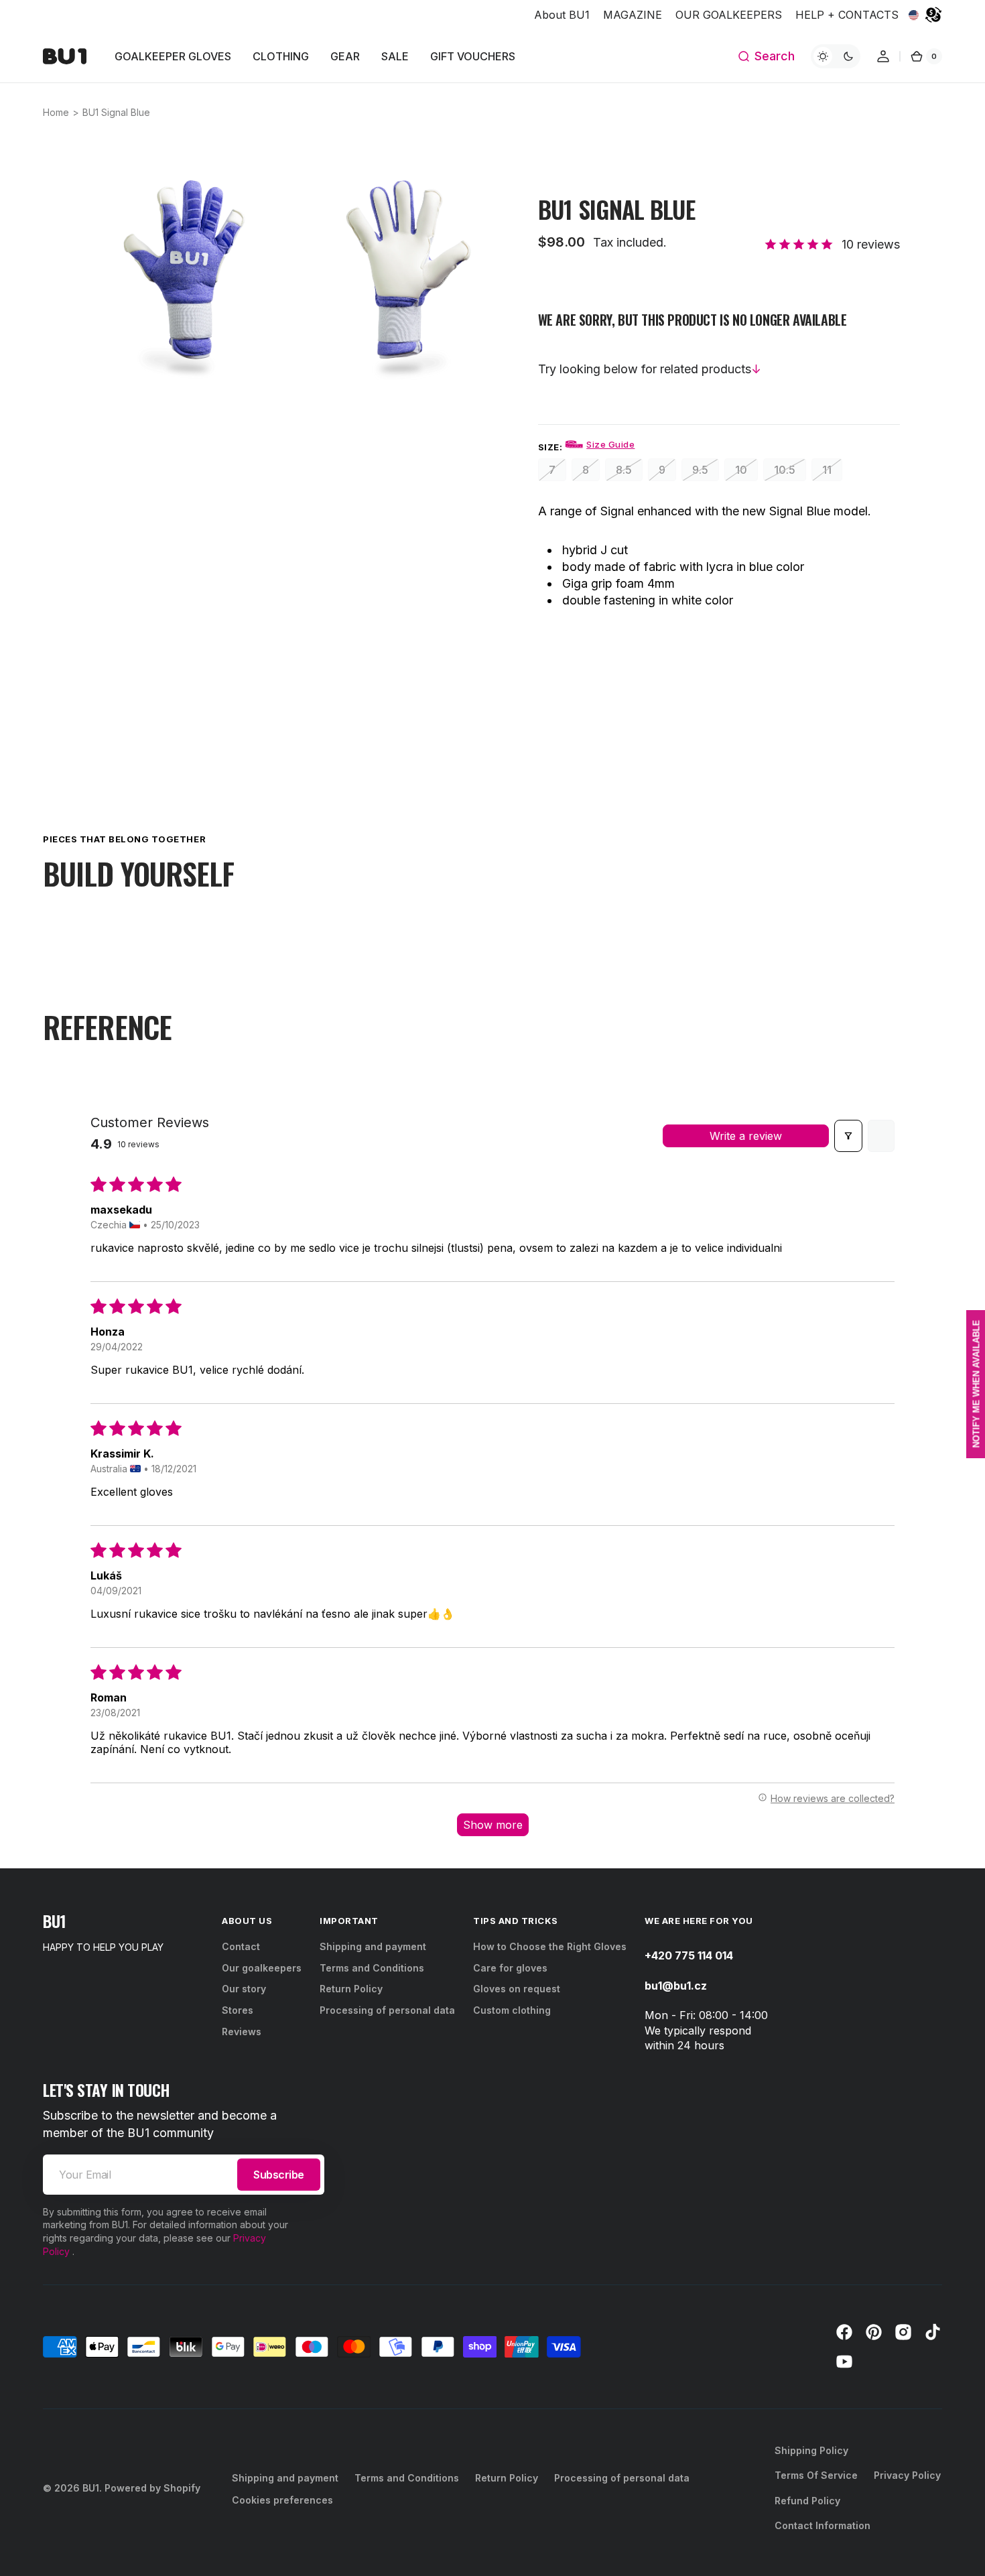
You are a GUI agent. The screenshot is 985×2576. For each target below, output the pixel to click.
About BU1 (562, 15)
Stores (238, 2010)
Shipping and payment (373, 1946)
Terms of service (816, 2475)
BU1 (91, 2488)
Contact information (823, 2525)
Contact (241, 1946)
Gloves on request (517, 1989)
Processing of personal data (387, 2010)
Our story (244, 1989)
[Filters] (848, 1136)
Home (56, 112)
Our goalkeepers (262, 1968)
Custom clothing (512, 2010)
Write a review (746, 1136)
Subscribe (279, 2175)
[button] (766, 56)
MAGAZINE (633, 15)
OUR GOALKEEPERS (729, 15)
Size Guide (610, 444)
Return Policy (351, 1989)
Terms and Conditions (372, 1968)
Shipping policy (811, 2450)
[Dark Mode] (836, 56)
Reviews (242, 2032)
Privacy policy (907, 2475)
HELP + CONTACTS (847, 15)
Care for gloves (510, 1968)
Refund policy (807, 2501)
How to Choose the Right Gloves (550, 1946)
